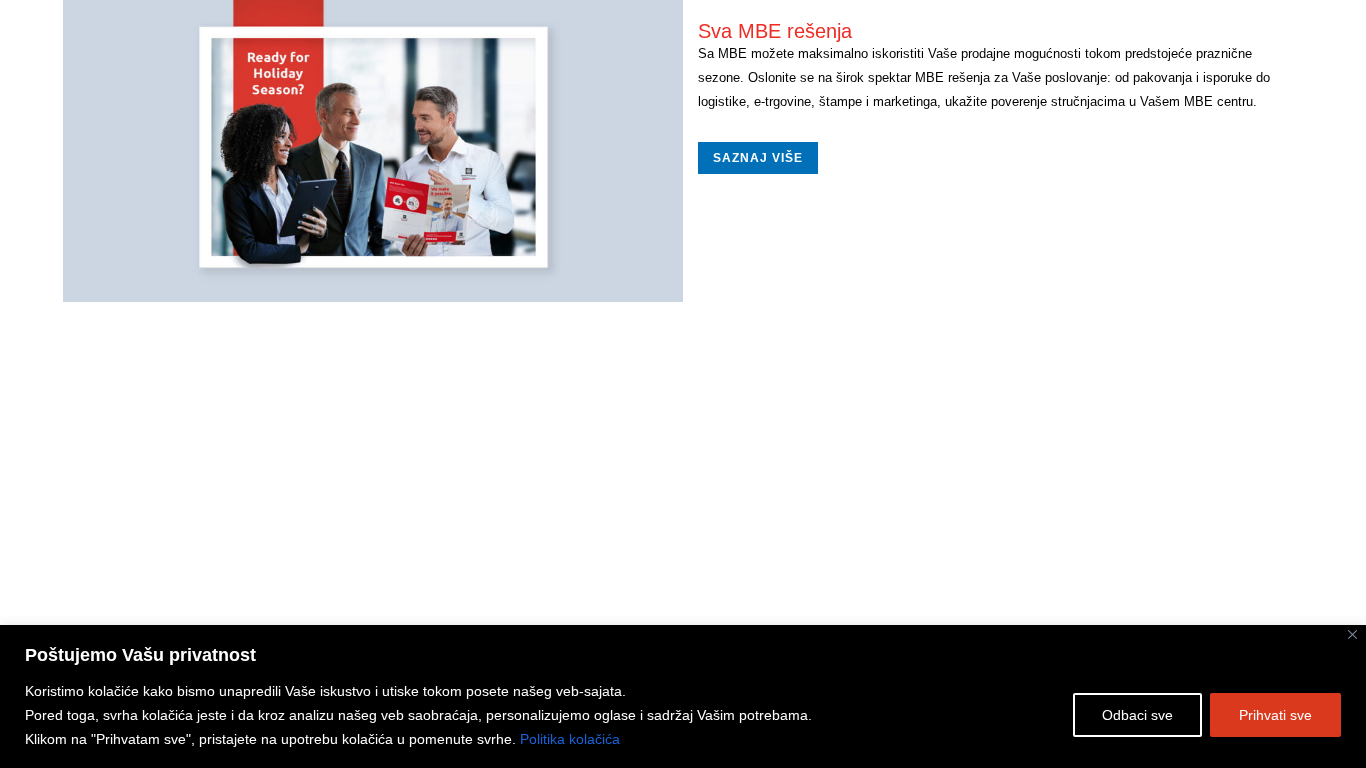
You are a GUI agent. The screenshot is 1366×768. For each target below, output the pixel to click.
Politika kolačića (570, 739)
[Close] (1352, 634)
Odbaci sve (1137, 715)
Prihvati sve (1275, 715)
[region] (683, 696)
